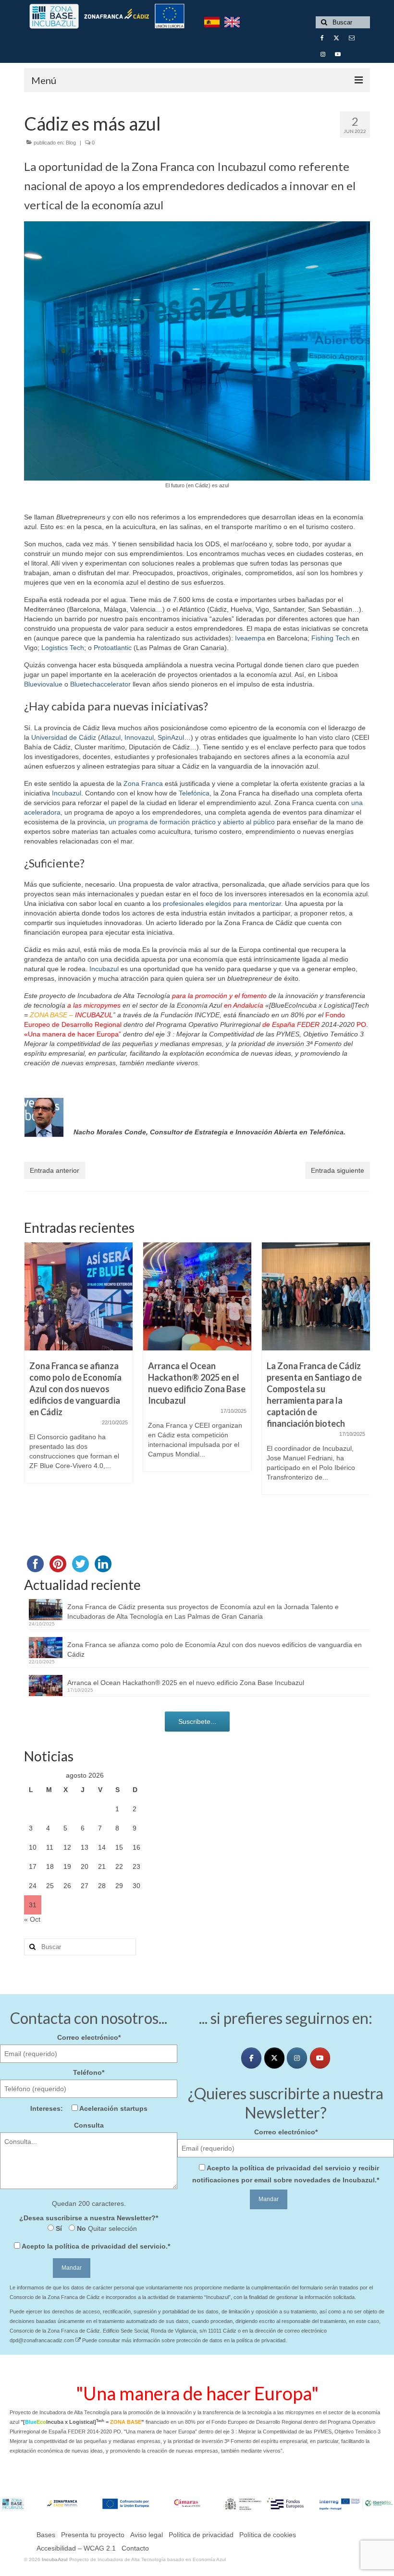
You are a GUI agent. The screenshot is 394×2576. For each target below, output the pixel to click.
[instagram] (297, 2058)
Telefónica (194, 793)
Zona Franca (143, 783)
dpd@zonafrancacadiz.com (43, 2340)
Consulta (89, 2125)
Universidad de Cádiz (64, 737)
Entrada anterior (55, 1170)
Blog (71, 143)
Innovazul (139, 737)
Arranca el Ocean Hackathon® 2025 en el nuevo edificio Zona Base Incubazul (186, 1683)
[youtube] (320, 2058)
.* (96, 2246)
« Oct (32, 1919)
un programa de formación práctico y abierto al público (192, 822)
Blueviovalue (43, 684)
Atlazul (111, 737)
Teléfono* (89, 2072)
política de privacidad (90, 2246)
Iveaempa (250, 638)
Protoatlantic (113, 648)
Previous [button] (32, 1379)
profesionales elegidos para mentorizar (222, 903)
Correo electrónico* (89, 2037)
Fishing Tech (331, 638)
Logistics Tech (63, 648)
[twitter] (274, 2058)
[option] (79, 1367)
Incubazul (67, 793)
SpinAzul (171, 737)
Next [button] (362, 1379)
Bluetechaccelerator (100, 684)
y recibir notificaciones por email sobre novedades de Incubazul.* (286, 2174)
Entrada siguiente (338, 1170)
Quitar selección (111, 2228)
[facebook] (251, 2058)
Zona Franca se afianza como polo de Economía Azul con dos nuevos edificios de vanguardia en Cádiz (215, 1649)
